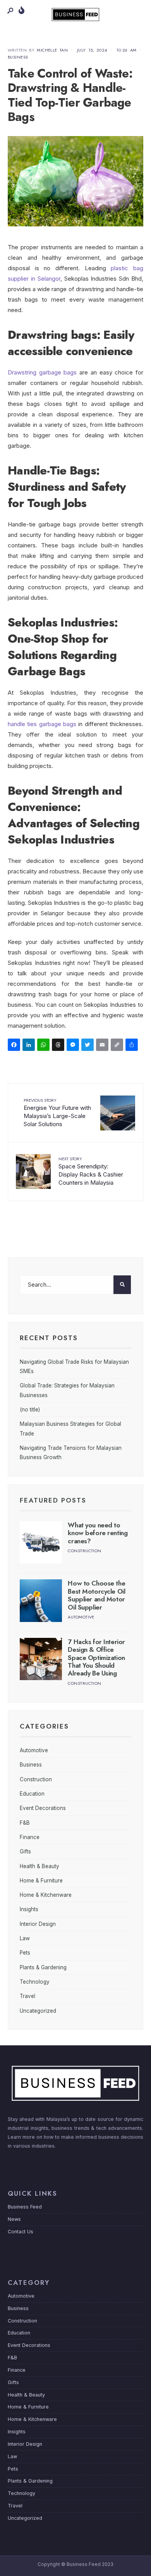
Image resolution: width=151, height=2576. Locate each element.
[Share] (133, 1046)
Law (25, 1938)
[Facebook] (15, 1046)
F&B (25, 1823)
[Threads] (59, 1046)
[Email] (103, 1046)
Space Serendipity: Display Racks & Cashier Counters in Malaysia (91, 1171)
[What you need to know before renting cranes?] (41, 1542)
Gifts (25, 1851)
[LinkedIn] (30, 1046)
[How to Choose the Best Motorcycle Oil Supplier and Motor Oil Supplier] (41, 1600)
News (14, 2219)
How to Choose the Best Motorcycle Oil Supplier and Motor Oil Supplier (96, 1595)
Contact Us (21, 2232)
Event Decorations (43, 1808)
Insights (29, 1909)
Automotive (81, 1617)
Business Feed (25, 2207)
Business (18, 57)
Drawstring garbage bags (42, 372)
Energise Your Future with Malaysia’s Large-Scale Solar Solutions (57, 1112)
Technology (35, 1982)
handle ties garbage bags (42, 724)
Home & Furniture (41, 1881)
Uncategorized (38, 2011)
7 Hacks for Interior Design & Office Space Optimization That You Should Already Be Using (96, 1658)
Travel (27, 1996)
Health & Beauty (39, 1866)
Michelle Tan (52, 50)
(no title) (30, 1410)
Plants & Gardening (43, 1967)
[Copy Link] (118, 1046)
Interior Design (38, 1924)
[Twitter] (89, 1046)
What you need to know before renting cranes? (98, 1533)
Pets (25, 1953)
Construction (84, 1551)
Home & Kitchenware (46, 1895)
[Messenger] (74, 1046)
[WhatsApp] (45, 1046)
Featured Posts (53, 1500)
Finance (30, 1837)
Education (32, 1794)
